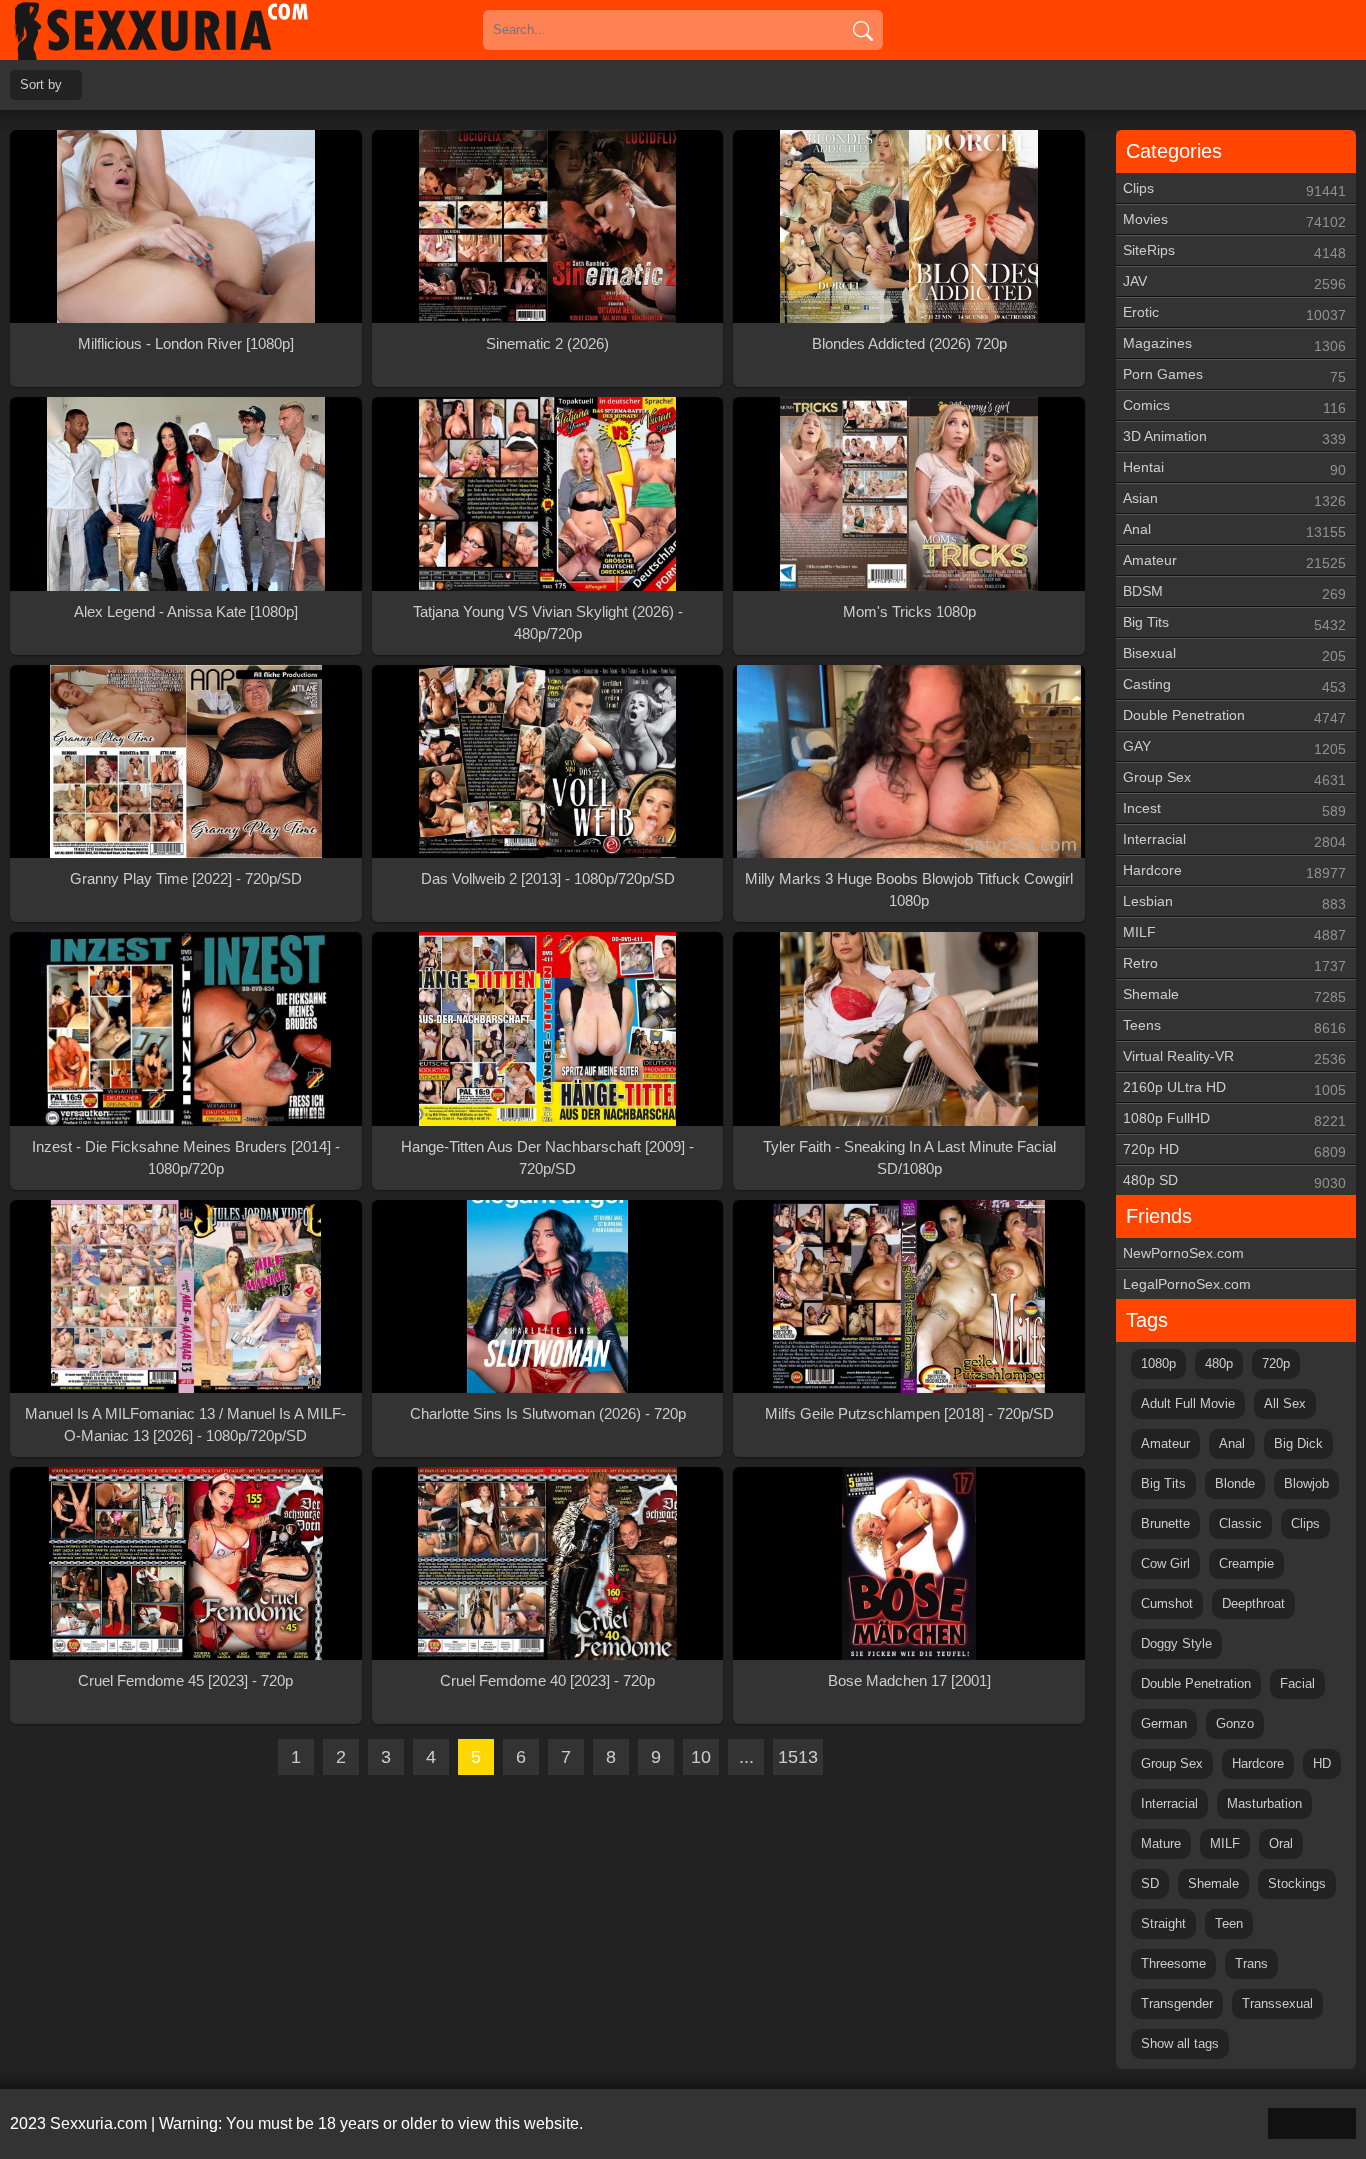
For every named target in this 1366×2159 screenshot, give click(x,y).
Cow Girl (1165, 1563)
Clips (1234, 189)
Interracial (1234, 840)
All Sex (1285, 1403)
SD (1150, 1883)
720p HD (1234, 1150)
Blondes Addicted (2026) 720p (909, 343)
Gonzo (1235, 1723)
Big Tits (1234, 623)
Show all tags (1180, 2043)
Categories (1174, 151)
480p (1219, 1363)
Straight (1163, 1923)
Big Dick (1298, 1443)
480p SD (1234, 1181)
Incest (1234, 809)
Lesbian (1234, 902)
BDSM (1234, 592)
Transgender (1177, 2003)
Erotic (1234, 313)
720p (1276, 1363)
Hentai (1234, 468)
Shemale (1234, 995)
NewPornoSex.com (1183, 1253)
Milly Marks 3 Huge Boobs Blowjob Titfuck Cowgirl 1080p (909, 889)
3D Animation (1234, 437)
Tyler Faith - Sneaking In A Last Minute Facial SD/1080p (909, 1157)
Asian (1234, 499)
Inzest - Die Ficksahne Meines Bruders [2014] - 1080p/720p (186, 1157)
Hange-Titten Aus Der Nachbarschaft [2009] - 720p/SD (547, 1157)
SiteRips (1234, 251)
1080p (1158, 1363)
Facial (1297, 1683)
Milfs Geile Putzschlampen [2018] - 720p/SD (909, 1413)
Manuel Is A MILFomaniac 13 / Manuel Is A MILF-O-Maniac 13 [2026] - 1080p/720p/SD (185, 1424)
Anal (1234, 530)
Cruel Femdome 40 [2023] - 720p (547, 1680)
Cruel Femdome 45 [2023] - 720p (185, 1680)
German (1164, 1723)
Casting (1234, 685)
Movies (1234, 220)
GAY (1234, 747)
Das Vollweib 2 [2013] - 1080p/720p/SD (548, 878)
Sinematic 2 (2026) (547, 343)
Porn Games (1234, 375)
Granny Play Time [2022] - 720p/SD (186, 878)
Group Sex (1234, 778)
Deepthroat (1253, 1603)
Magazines (1234, 344)
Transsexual (1277, 2003)
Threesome (1173, 1963)
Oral (1281, 1843)
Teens (1234, 1026)
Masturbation (1264, 1803)
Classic (1240, 1523)
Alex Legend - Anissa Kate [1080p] (186, 611)
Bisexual (1234, 654)
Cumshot (1167, 1603)
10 (701, 1757)
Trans (1251, 1963)
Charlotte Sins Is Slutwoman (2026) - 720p (548, 1413)
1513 (798, 1757)
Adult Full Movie (1188, 1403)
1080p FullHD (1234, 1119)
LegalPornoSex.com (1187, 1284)
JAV (1234, 282)
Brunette (1165, 1523)
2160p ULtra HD (1234, 1088)
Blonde (1235, 1483)
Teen (1229, 1923)
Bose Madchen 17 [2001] (909, 1680)
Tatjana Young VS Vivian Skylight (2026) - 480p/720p (548, 622)
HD (1322, 1763)
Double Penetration (1234, 716)
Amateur (1234, 561)
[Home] (190, 30)
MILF (1234, 933)
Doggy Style (1176, 1643)
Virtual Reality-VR (1234, 1057)
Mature (1161, 1843)
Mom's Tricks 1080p (909, 611)
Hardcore (1234, 871)
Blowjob (1306, 1483)
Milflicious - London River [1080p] (186, 343)
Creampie (1246, 1563)
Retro (1234, 964)
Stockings (1297, 1883)
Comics (1234, 406)
